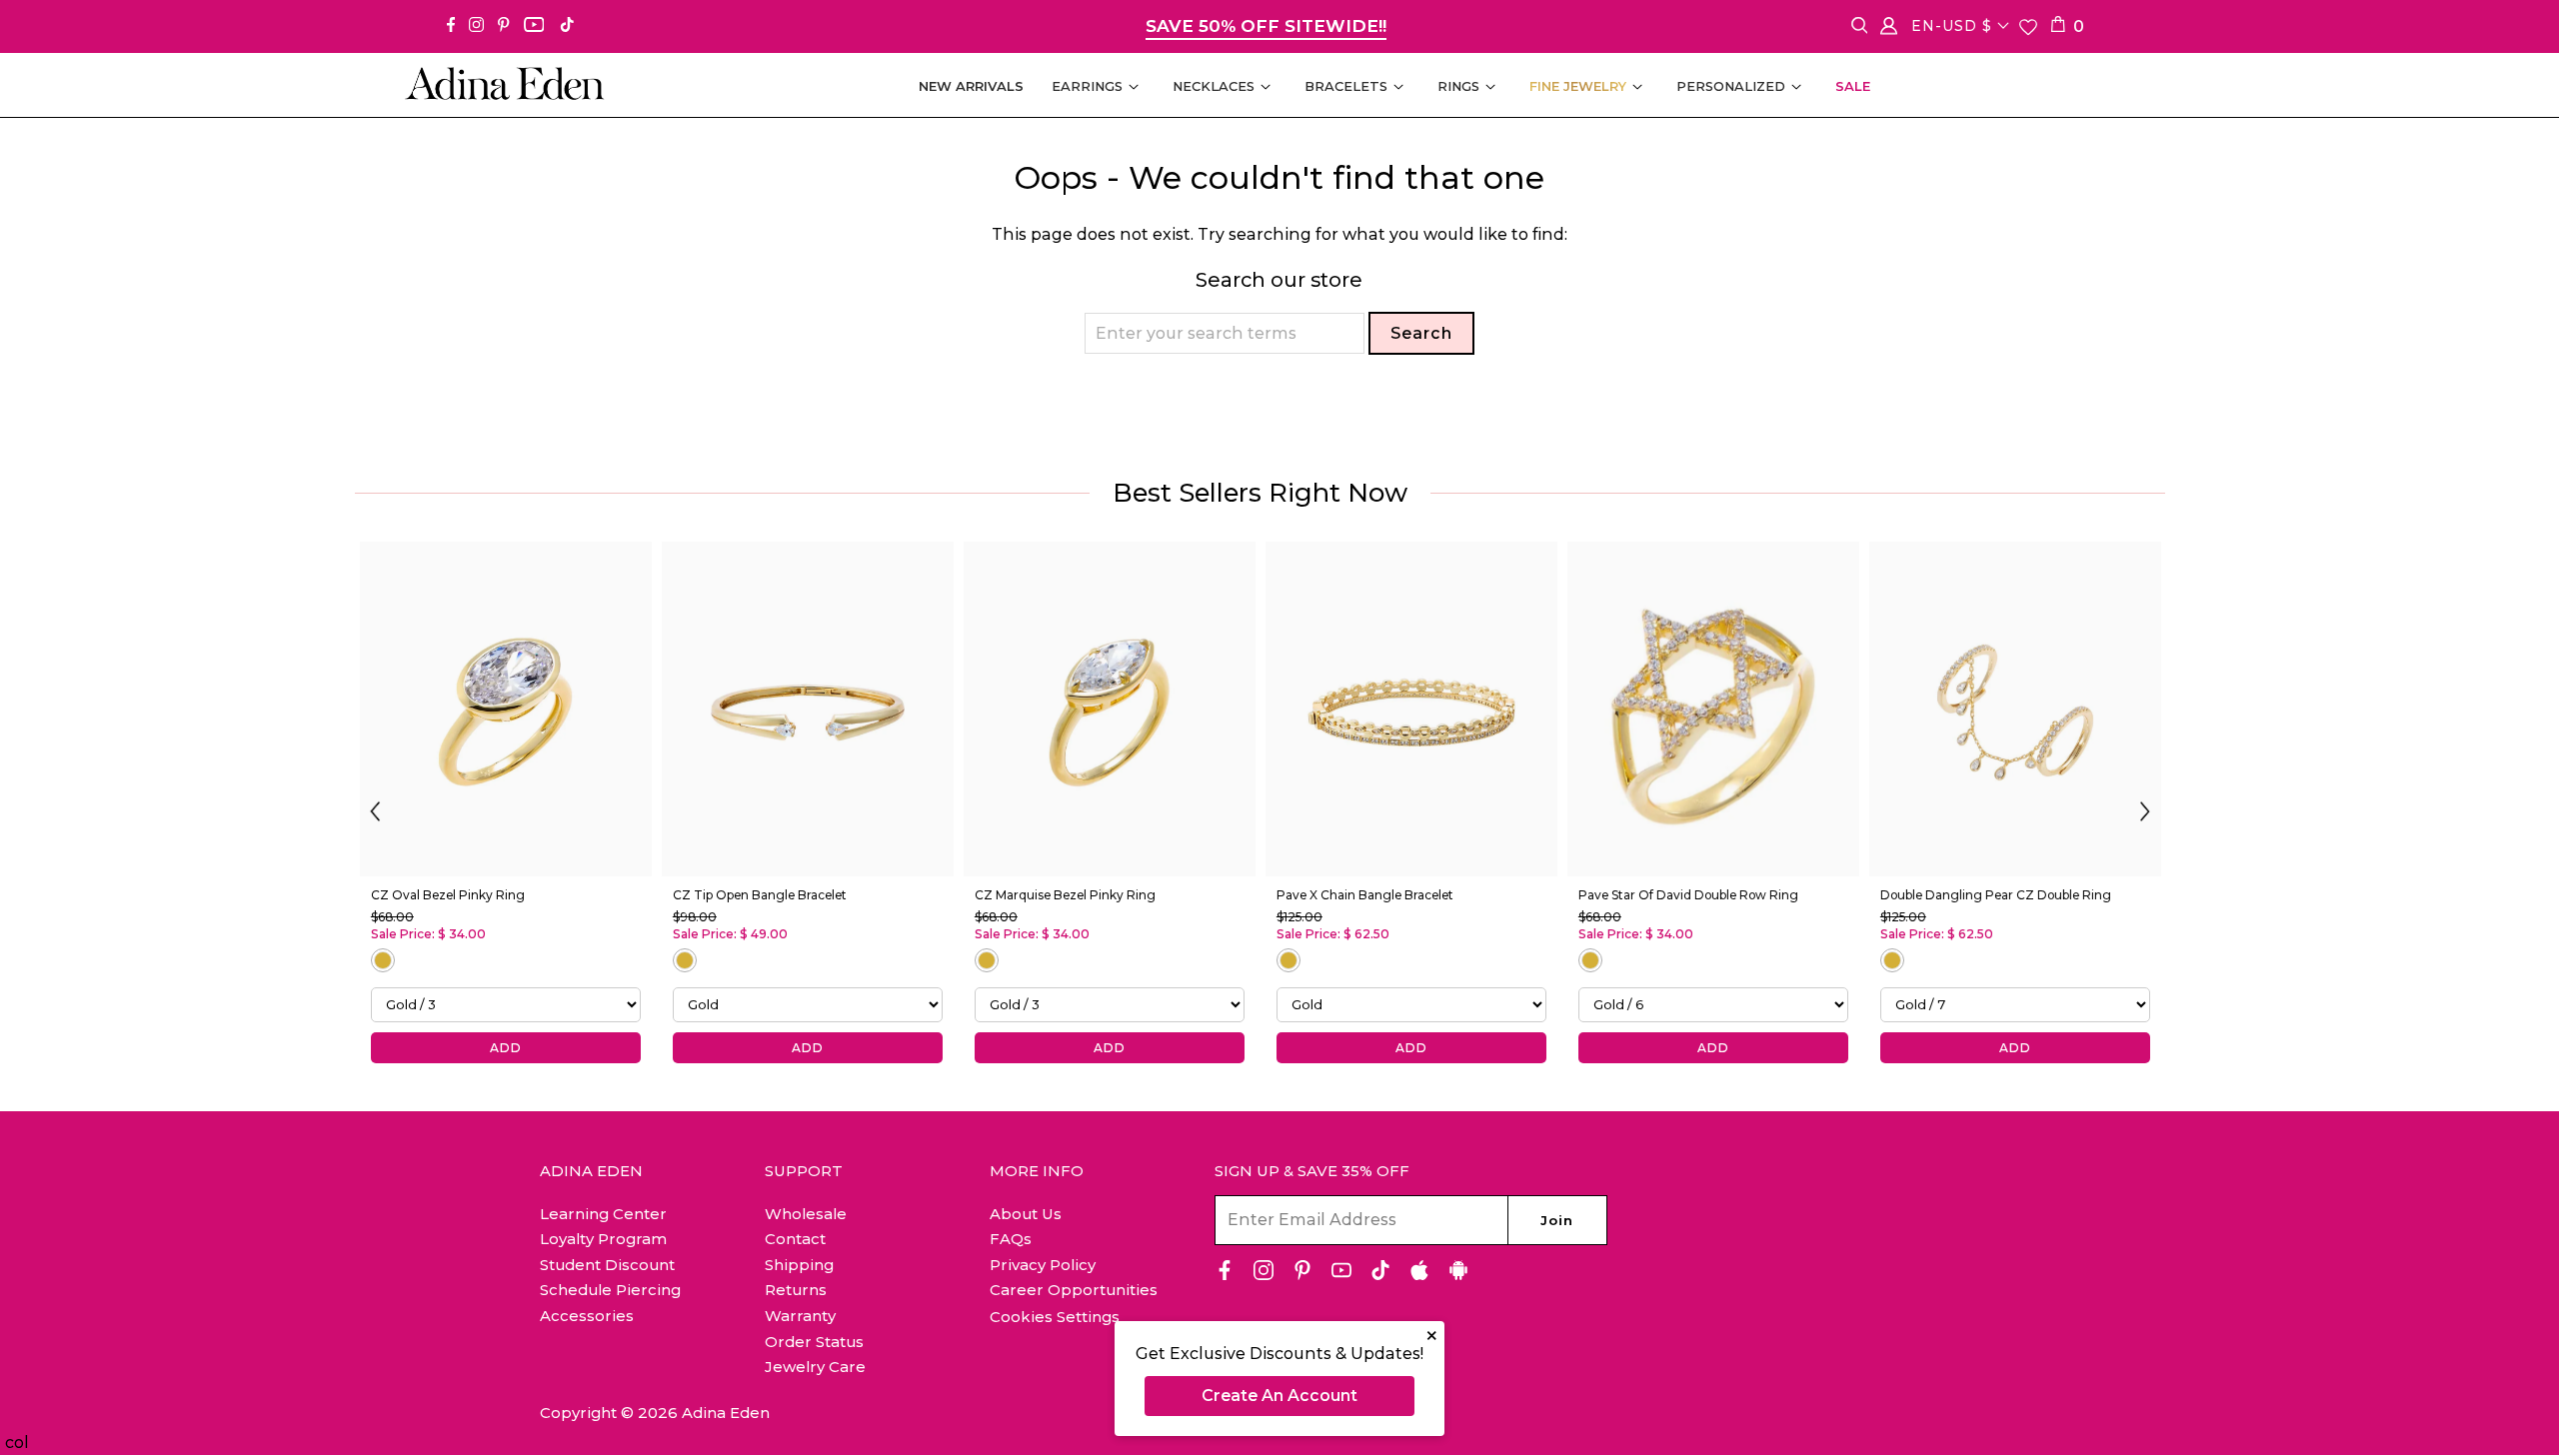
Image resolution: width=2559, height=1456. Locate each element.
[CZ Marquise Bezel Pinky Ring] (1110, 709)
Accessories (587, 1316)
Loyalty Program (603, 1239)
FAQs (1011, 1239)
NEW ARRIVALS (971, 86)
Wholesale (806, 1214)
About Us (1026, 1214)
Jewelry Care (815, 1367)
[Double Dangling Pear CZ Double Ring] (2015, 709)
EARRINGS (1087, 86)
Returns (796, 1290)
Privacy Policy (1043, 1265)
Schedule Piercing (610, 1290)
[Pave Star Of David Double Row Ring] (1713, 709)
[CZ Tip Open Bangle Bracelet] (808, 709)
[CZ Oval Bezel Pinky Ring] (506, 709)
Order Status (814, 1342)
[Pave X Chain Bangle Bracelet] (1411, 709)
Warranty (800, 1316)
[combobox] (1225, 333)
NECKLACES (1214, 86)
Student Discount (607, 1265)
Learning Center (603, 1214)
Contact (795, 1239)
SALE (1853, 86)
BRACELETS (1346, 86)
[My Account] (1889, 29)
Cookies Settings (1055, 1317)
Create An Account (1279, 1396)
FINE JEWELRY (1578, 86)
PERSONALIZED (1731, 86)
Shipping (799, 1265)
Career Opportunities (1074, 1290)
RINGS (1458, 86)
